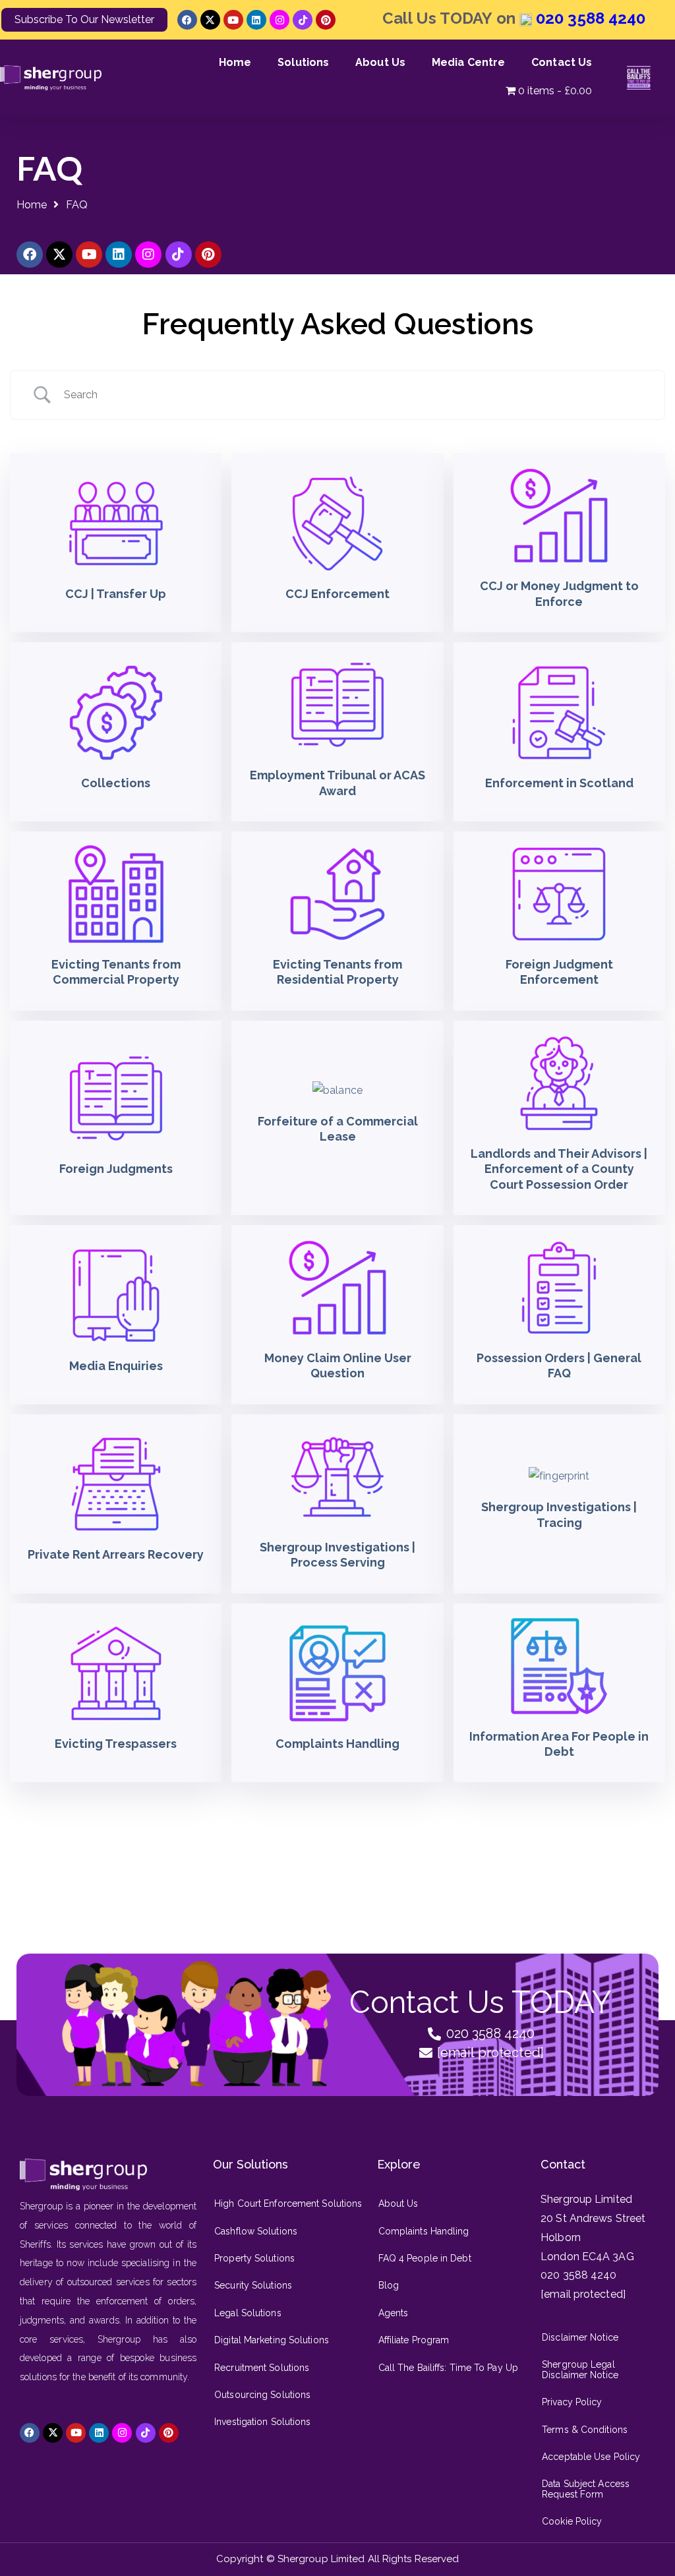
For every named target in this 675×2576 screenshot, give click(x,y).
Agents (394, 2313)
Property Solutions (254, 2258)
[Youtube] (233, 20)
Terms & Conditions (585, 2430)
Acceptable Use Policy (591, 2457)
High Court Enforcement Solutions (288, 2203)
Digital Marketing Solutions (272, 2340)
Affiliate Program (414, 2340)
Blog (389, 2285)
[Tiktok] (303, 20)
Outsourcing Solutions (262, 2395)
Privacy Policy (572, 2402)
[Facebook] (187, 20)
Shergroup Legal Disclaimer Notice (580, 2369)
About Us (380, 62)
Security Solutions (253, 2285)
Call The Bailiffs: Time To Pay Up (448, 2368)
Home (235, 62)
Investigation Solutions (262, 2422)
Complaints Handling (424, 2231)
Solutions (303, 62)
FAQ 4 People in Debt (425, 2258)
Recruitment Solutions (262, 2368)
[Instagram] (279, 20)
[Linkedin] (256, 20)
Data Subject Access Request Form (586, 2489)
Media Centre (468, 62)
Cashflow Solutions (256, 2231)
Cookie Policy (572, 2521)
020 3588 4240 (589, 18)
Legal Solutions (248, 2313)
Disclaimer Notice (580, 2337)
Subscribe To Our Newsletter (84, 19)
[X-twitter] (210, 20)
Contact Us (562, 62)
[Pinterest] (326, 20)
